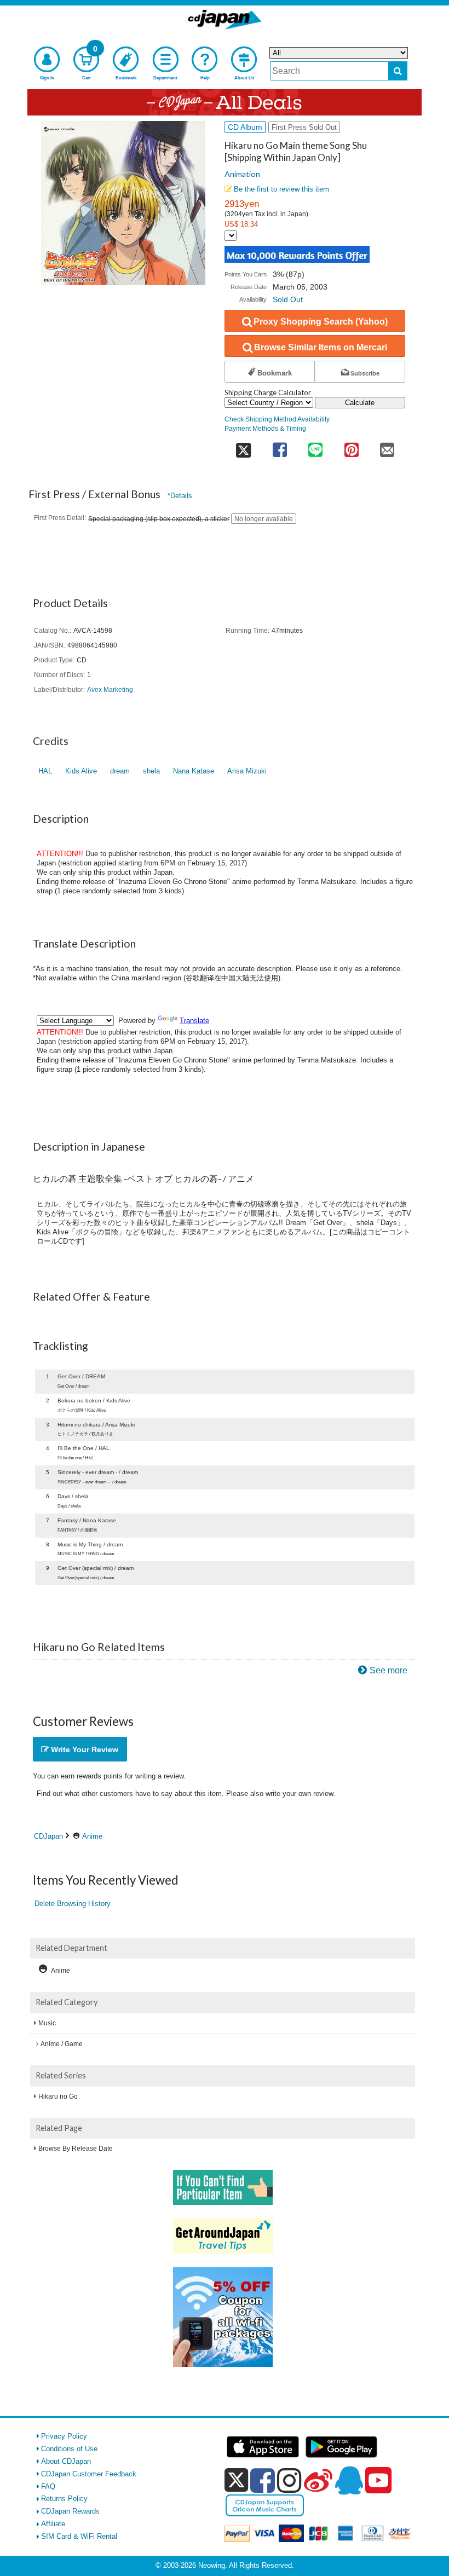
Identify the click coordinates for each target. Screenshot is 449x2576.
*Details (180, 496)
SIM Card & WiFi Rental (79, 2536)
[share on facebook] (280, 446)
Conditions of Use (69, 2449)
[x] (236, 2480)
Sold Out (288, 299)
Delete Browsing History (73, 1904)
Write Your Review (84, 1749)
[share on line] (315, 446)
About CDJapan (66, 2461)
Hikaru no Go (58, 2096)
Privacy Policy (64, 2436)
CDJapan (48, 1836)
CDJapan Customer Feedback (89, 2474)
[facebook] (263, 2480)
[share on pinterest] (351, 446)
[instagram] (289, 2480)
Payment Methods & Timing (265, 428)
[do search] (398, 71)
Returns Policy (64, 2499)
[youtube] (378, 2481)
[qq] (349, 2480)
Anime (92, 1836)
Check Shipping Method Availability (277, 419)
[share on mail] (387, 446)
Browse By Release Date (76, 2148)
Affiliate (53, 2524)
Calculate (360, 403)
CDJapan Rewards (70, 2511)
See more (388, 1670)
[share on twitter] (243, 446)
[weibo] (318, 2480)
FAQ (48, 2487)
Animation (242, 174)
